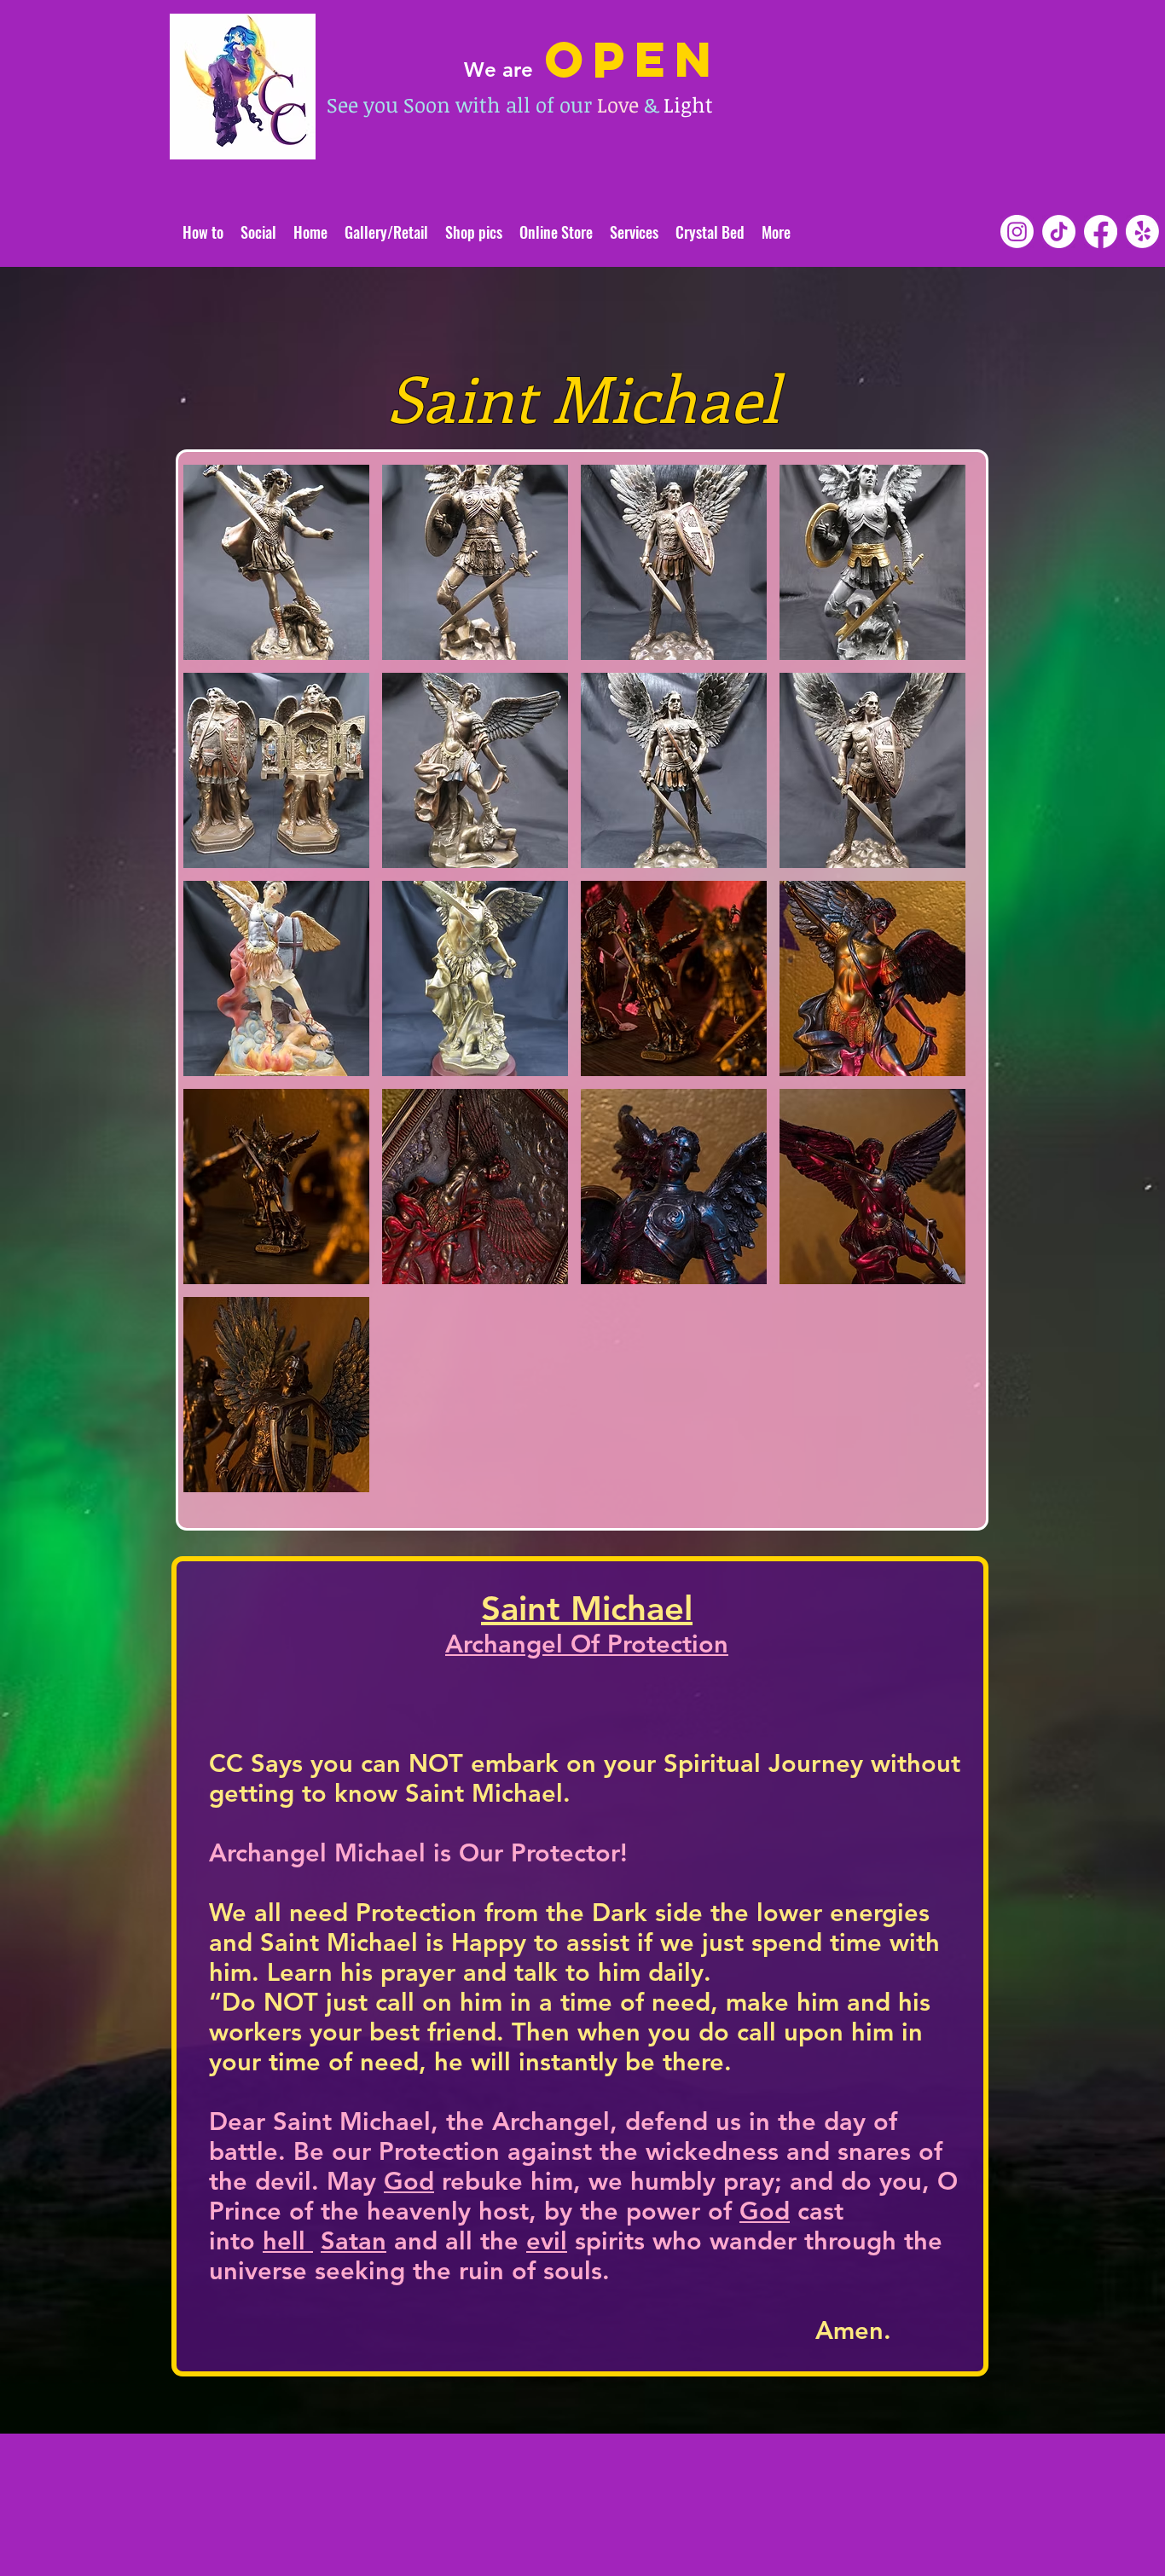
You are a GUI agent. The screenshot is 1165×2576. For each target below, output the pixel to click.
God (409, 2181)
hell (288, 2240)
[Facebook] (1101, 232)
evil (547, 2240)
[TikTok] (1059, 232)
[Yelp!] (1142, 232)
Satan (354, 2240)
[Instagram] (1017, 232)
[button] (276, 562)
